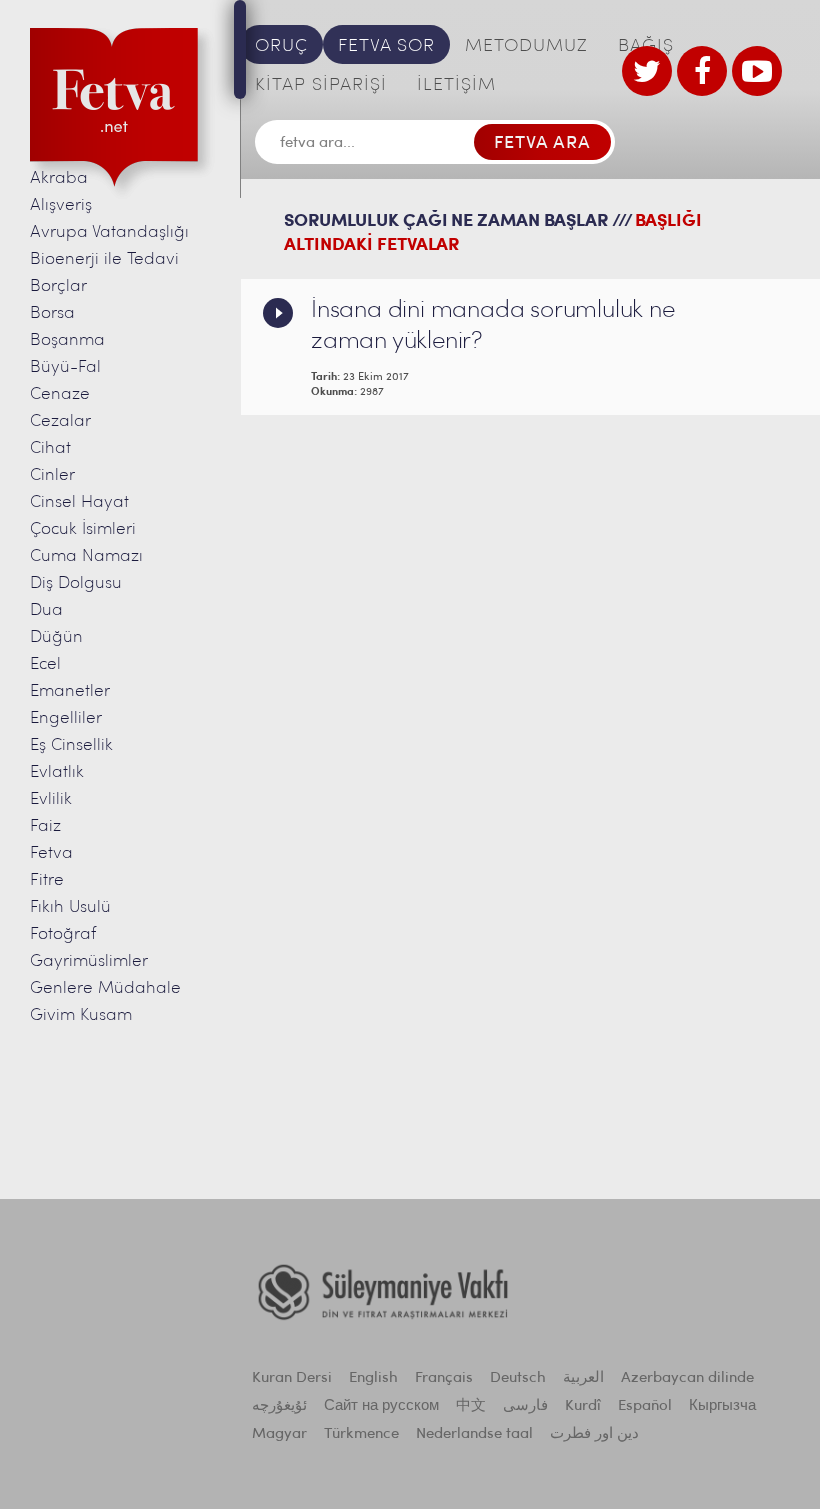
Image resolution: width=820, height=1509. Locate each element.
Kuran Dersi (292, 1378)
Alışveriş (61, 205)
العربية (583, 1378)
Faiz (45, 826)
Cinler (52, 475)
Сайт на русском (381, 1406)
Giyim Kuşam (81, 1015)
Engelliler (66, 718)
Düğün (56, 637)
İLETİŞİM (456, 86)
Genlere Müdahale (105, 988)
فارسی (525, 1406)
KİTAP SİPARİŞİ (321, 86)
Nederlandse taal (474, 1434)
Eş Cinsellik (71, 745)
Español (645, 1406)
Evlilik (51, 799)
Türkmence (361, 1434)
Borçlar (58, 286)
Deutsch (518, 1378)
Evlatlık (57, 772)
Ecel (45, 664)
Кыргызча (722, 1406)
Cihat (50, 448)
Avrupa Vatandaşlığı (109, 232)
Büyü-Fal (65, 367)
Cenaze (60, 394)
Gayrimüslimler (89, 961)
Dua (46, 610)
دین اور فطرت (594, 1434)
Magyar (279, 1434)
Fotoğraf (63, 934)
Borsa (52, 313)
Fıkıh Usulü (70, 907)
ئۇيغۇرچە (279, 1406)
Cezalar (60, 421)
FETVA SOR (386, 47)
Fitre (47, 880)
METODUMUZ (526, 47)
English (373, 1378)
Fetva (51, 853)
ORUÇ (281, 47)
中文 (471, 1406)
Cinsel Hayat (79, 502)
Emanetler (70, 691)
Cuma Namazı (86, 556)
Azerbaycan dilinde (687, 1378)
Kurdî (583, 1406)
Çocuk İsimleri (83, 529)
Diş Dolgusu (76, 583)
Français (444, 1378)
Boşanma (67, 340)
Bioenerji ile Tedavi (104, 259)
